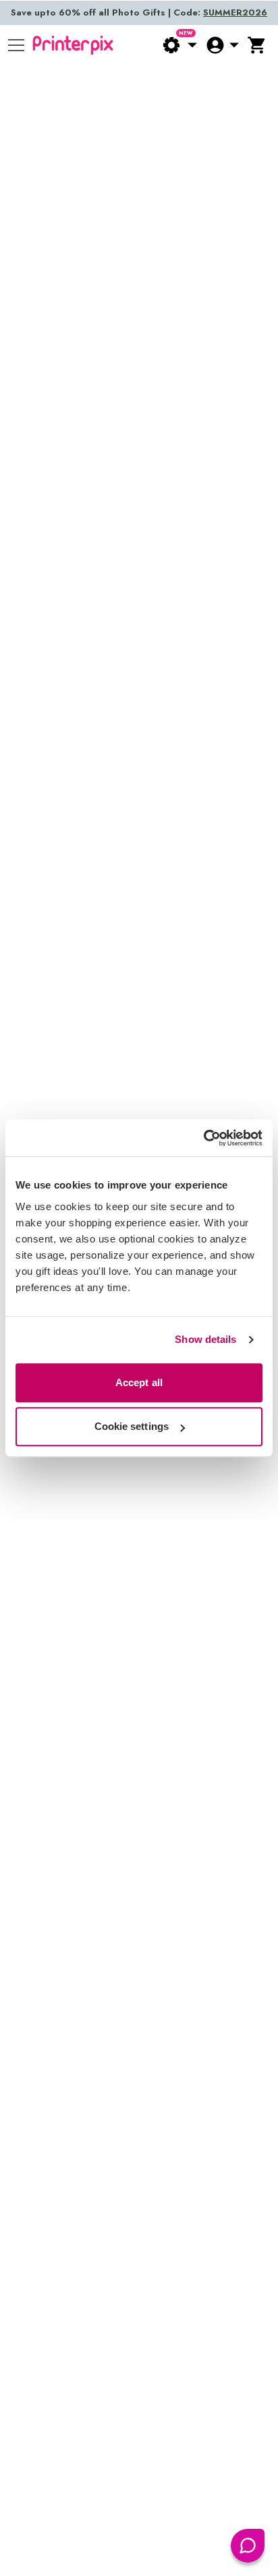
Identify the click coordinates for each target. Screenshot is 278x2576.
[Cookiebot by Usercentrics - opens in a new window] (203, 1138)
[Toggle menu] (16, 45)
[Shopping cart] (257, 45)
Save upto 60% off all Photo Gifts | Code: (139, 12)
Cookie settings (132, 1426)
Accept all (139, 1382)
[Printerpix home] (73, 45)
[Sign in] (222, 45)
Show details (205, 1339)
